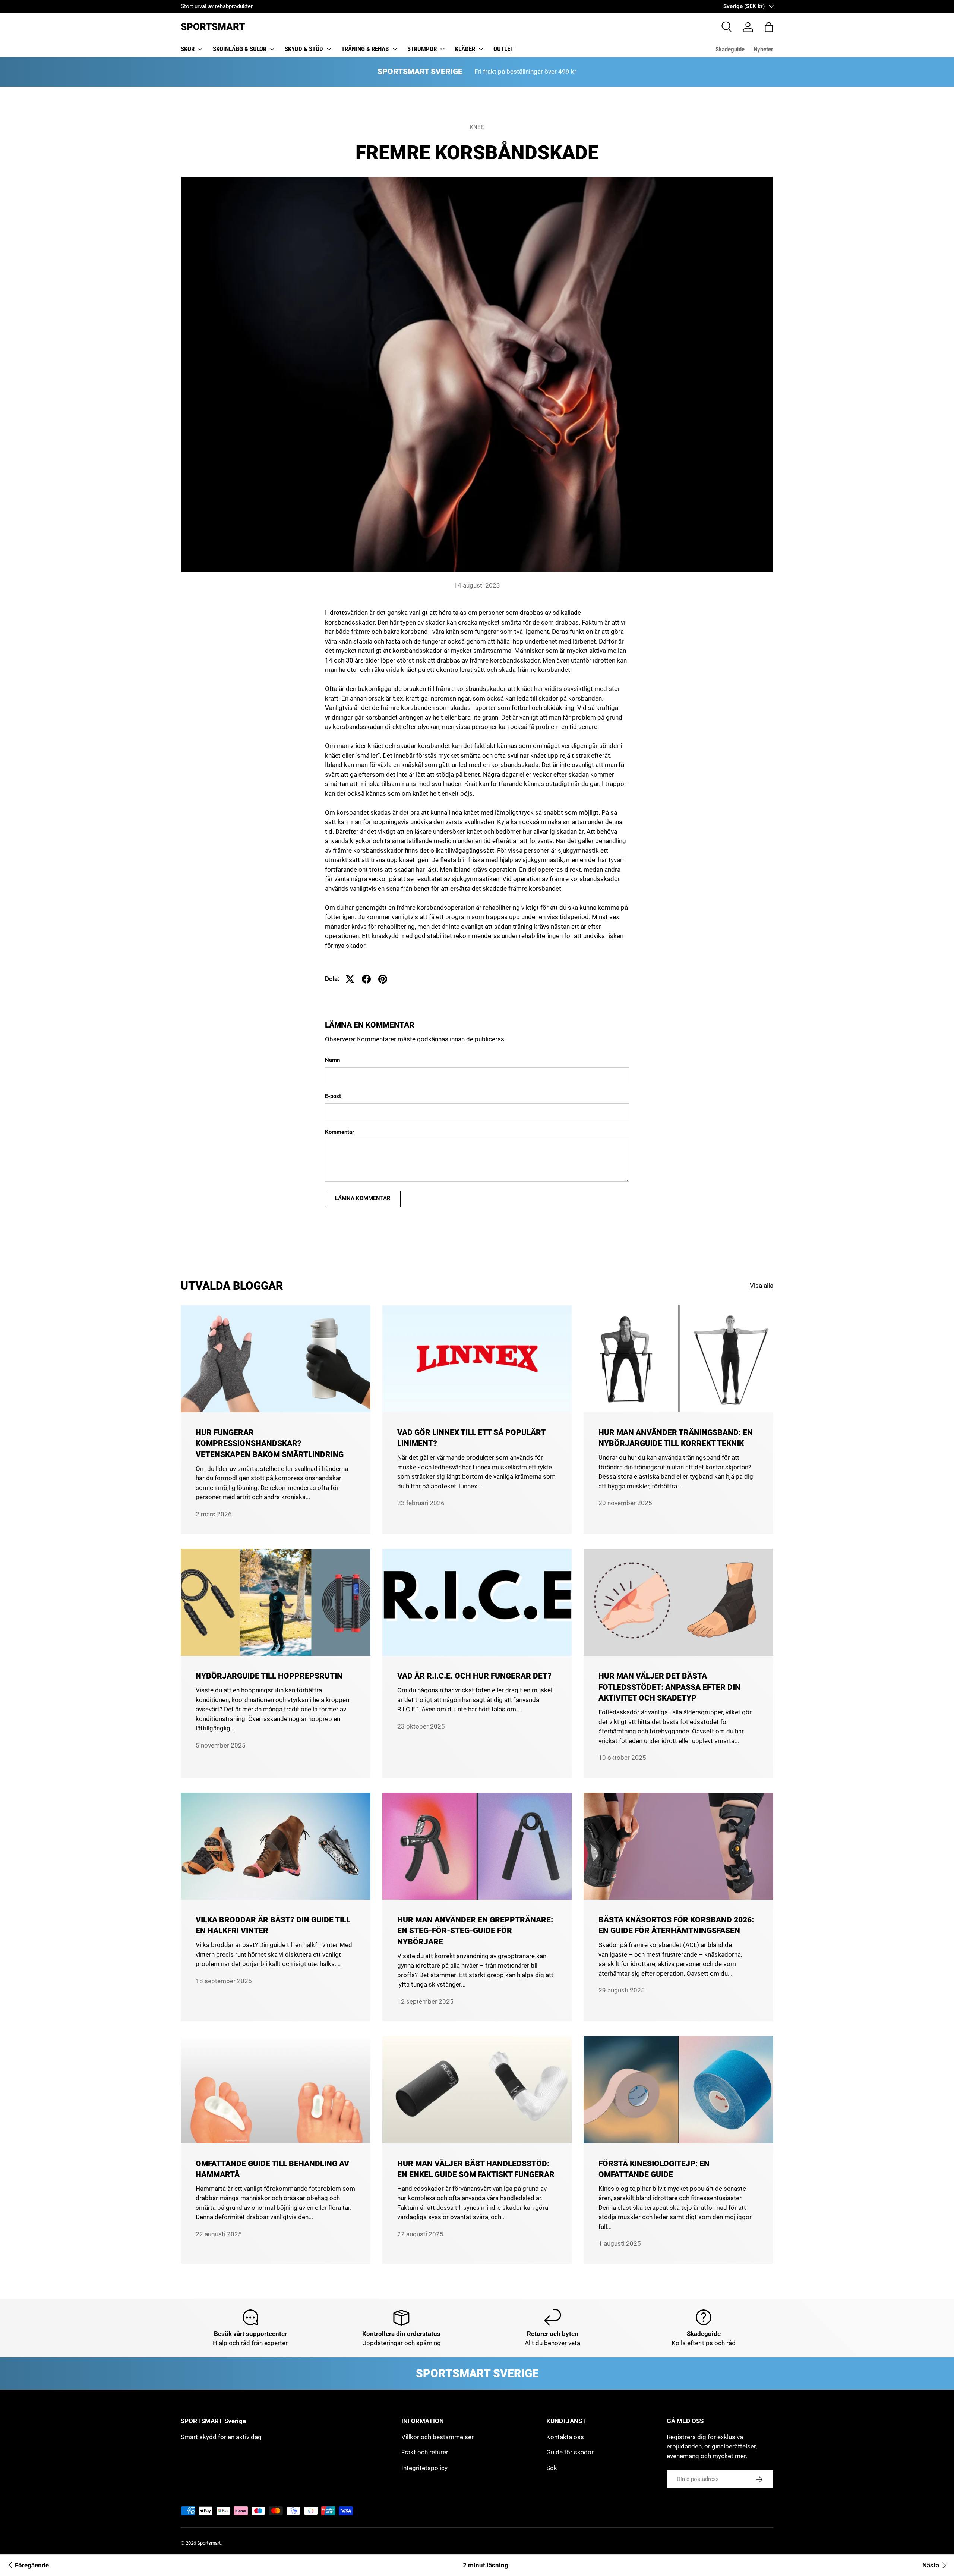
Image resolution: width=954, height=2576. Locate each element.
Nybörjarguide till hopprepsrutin (269, 1676)
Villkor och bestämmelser (437, 2437)
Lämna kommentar (363, 1198)
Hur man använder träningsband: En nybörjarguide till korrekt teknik (676, 1438)
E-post (333, 1096)
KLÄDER (465, 49)
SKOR (188, 49)
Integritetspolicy (424, 2468)
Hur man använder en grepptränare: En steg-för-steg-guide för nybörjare (475, 1931)
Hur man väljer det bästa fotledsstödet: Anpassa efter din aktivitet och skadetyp (669, 1687)
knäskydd (385, 936)
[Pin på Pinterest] (383, 979)
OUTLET (503, 49)
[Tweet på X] (350, 979)
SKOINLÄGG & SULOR (240, 49)
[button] (769, 27)
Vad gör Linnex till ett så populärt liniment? (471, 1438)
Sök (552, 2468)
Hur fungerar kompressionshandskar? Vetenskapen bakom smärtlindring (270, 1443)
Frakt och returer (425, 2452)
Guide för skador (570, 2452)
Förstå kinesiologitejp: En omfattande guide (654, 2169)
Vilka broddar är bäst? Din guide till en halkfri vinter (273, 1925)
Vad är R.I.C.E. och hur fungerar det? (474, 1676)
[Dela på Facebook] (366, 979)
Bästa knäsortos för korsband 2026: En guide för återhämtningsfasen (676, 1925)
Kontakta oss (565, 2437)
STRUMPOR (422, 49)
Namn (332, 1060)
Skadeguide (730, 49)
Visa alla (762, 1286)
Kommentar (340, 1132)
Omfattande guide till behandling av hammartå (272, 2169)
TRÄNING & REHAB (365, 49)
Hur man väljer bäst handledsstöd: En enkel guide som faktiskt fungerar (476, 2169)
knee (477, 127)
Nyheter (763, 49)
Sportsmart (209, 2543)
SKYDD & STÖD (304, 49)
